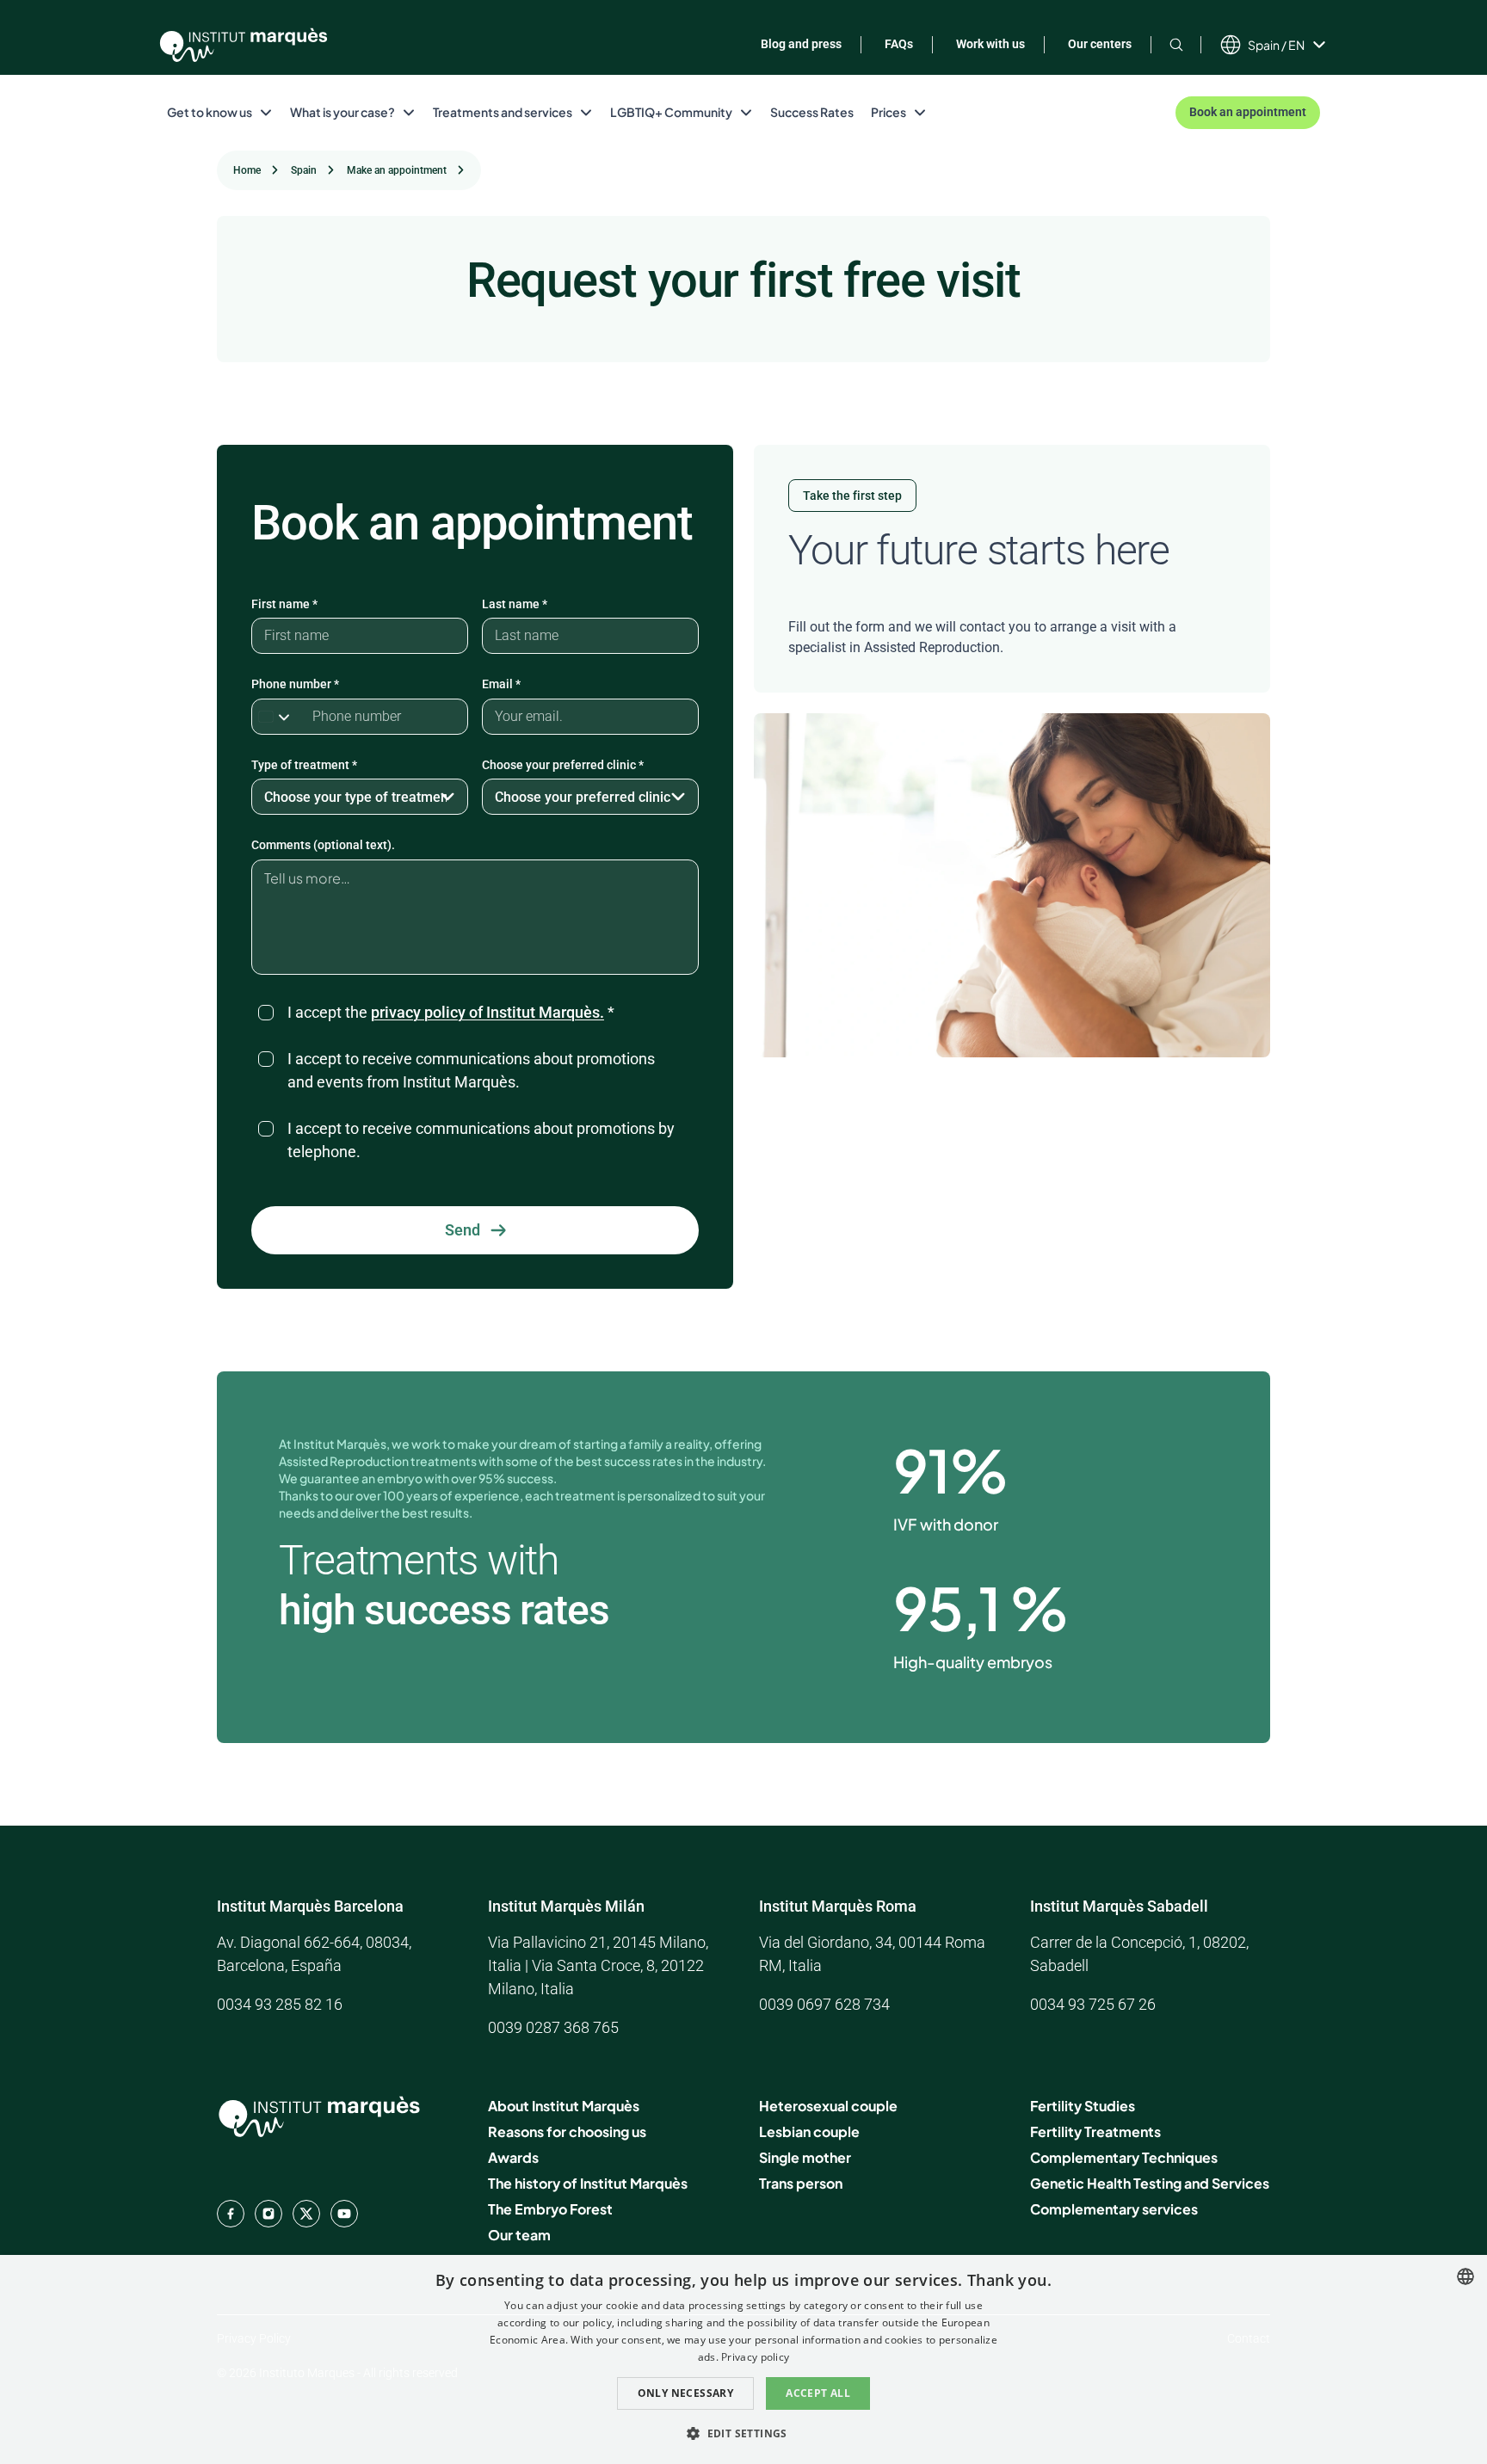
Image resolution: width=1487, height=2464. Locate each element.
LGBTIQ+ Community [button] (671, 112)
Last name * (515, 604)
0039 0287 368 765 (553, 2027)
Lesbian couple (809, 2131)
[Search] (1176, 44)
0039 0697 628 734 (824, 2004)
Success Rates (812, 112)
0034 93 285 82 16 (280, 2004)
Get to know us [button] (210, 112)
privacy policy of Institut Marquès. (487, 1012)
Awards (513, 2157)
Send (463, 1230)
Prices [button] (888, 112)
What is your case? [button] (342, 112)
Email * (501, 684)
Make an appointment (397, 170)
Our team (519, 2235)
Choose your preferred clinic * (563, 765)
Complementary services (1114, 2209)
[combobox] (1465, 2276)
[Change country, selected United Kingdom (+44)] (278, 717)
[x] (306, 2214)
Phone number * (295, 684)
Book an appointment (1248, 112)
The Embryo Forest (550, 2209)
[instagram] (268, 2214)
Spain (304, 170)
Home (247, 170)
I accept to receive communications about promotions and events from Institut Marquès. (471, 1070)
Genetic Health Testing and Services (1150, 2183)
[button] (743, 2433)
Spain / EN (1276, 45)
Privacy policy (755, 2357)
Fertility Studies (1083, 2106)
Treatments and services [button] (503, 112)
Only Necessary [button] (686, 2393)
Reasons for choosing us (567, 2131)
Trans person (801, 2183)
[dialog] (743, 2359)
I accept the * (451, 1012)
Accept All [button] (818, 2393)
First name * (284, 604)
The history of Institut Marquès (588, 2183)
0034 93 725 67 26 (1093, 2004)
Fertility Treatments (1095, 2131)
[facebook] (231, 2214)
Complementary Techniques (1124, 2157)
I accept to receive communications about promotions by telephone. (481, 1140)
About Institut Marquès (564, 2106)
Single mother (805, 2157)
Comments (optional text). (323, 845)
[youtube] (344, 2214)
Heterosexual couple (828, 2106)
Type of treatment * (304, 765)
